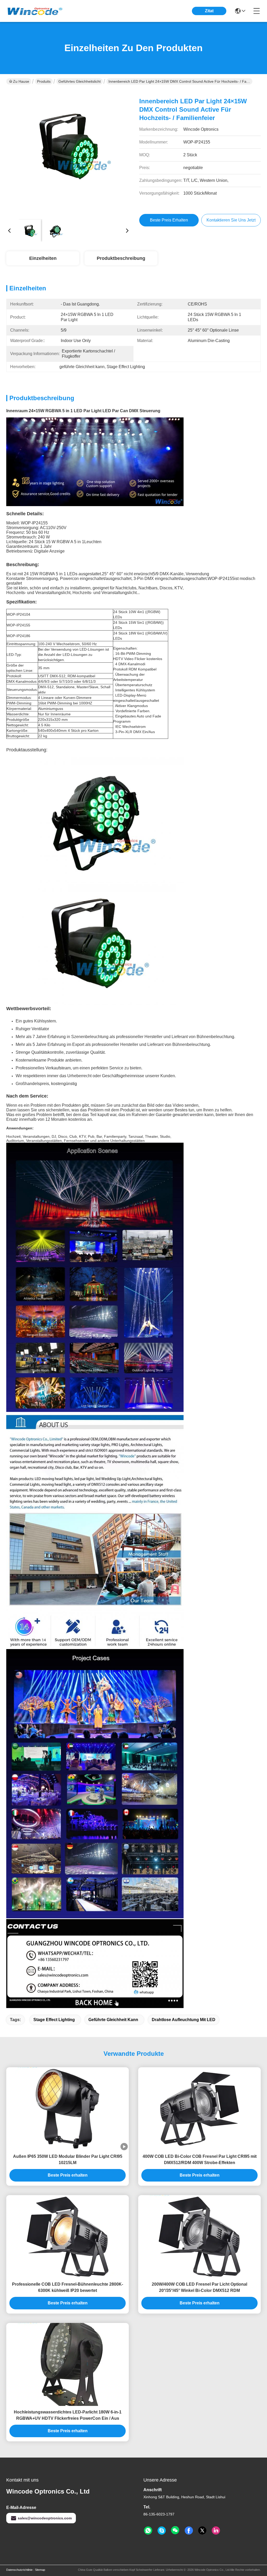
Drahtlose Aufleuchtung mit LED (184, 2020)
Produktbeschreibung (121, 258)
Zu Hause (21, 81)
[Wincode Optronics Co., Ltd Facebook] (189, 2531)
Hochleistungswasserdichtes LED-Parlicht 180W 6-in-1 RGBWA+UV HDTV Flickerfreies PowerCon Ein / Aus (68, 2415)
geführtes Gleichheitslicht (80, 81)
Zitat (209, 11)
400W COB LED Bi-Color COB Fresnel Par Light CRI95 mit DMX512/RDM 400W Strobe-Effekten (200, 2159)
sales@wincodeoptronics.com (45, 2518)
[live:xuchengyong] (162, 2531)
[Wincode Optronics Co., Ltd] (35, 11)
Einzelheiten (43, 258)
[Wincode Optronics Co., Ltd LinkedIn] (216, 2531)
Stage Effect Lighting (54, 2020)
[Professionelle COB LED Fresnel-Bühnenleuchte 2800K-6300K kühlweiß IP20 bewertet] (68, 2237)
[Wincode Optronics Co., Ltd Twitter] (202, 2531)
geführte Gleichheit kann (113, 2020)
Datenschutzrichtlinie (19, 2570)
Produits (44, 81)
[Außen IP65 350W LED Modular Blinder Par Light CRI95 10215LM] (68, 2109)
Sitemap (40, 2570)
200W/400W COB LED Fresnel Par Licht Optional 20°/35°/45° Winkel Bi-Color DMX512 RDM (199, 2287)
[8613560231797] (148, 2531)
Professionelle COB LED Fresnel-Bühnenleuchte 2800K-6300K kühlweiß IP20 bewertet (68, 2287)
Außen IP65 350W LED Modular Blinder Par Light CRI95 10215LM (68, 2159)
